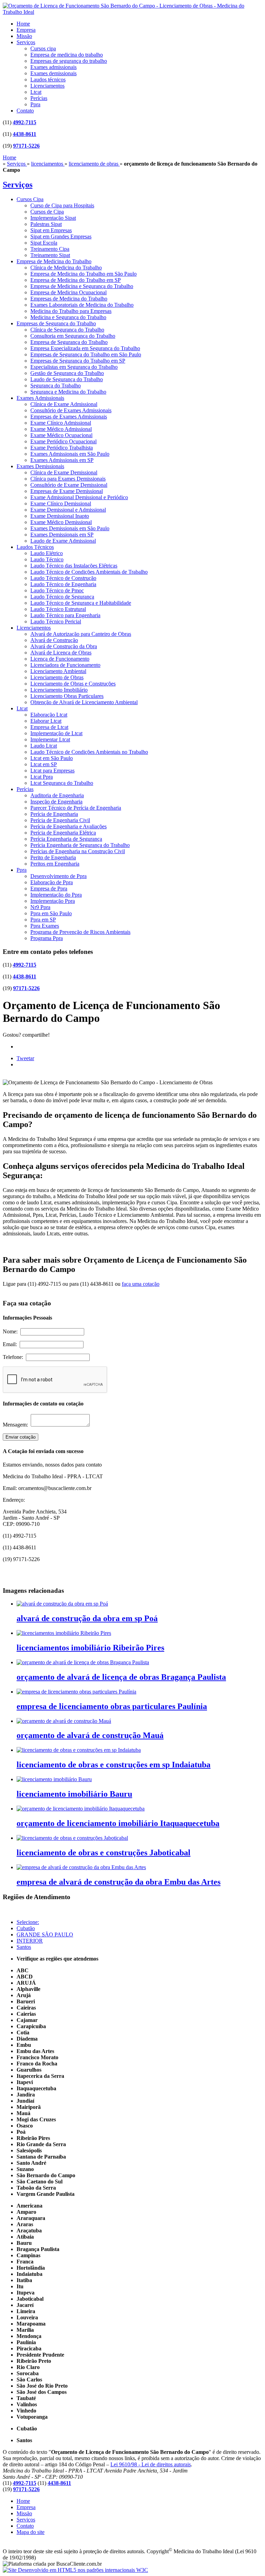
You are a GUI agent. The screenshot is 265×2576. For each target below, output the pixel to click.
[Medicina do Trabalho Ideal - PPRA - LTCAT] (132, 12)
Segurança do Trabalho (56, 386)
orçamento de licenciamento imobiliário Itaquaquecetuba (118, 1823)
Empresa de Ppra (49, 889)
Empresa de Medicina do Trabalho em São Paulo (84, 274)
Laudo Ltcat (44, 746)
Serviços (26, 42)
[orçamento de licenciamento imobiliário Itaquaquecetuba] (81, 1809)
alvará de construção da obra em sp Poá (87, 1618)
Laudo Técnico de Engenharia (63, 584)
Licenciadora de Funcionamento (65, 665)
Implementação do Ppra (56, 895)
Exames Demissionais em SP (62, 535)
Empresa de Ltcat (49, 727)
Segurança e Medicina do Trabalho (68, 392)
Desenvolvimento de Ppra (58, 876)
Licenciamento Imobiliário (59, 690)
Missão (24, 36)
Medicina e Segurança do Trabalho (68, 317)
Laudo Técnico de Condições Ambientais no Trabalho (89, 752)
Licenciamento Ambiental (58, 671)
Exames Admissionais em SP (62, 460)
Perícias (39, 98)
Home (23, 24)
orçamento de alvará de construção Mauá (90, 1735)
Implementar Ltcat (50, 739)
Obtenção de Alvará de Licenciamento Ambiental (84, 702)
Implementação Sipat (53, 218)
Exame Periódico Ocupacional (63, 441)
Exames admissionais (53, 67)
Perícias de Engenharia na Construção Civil (78, 851)
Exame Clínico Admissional (61, 423)
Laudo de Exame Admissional (63, 541)
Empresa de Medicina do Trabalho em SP (76, 280)
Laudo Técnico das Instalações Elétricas (74, 566)
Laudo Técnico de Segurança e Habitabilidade (81, 603)
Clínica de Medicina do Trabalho (66, 268)
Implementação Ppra (53, 901)
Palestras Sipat (46, 224)
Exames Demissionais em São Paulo (70, 528)
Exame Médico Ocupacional (61, 435)
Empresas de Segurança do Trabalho (56, 323)
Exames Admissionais (40, 398)
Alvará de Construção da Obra (64, 646)
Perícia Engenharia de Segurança (66, 839)
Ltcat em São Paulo (52, 758)
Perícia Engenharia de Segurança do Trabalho (80, 845)
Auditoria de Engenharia (57, 795)
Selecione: (28, 1922)
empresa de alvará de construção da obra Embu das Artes (119, 1882)
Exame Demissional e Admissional (68, 510)
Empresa (26, 30)
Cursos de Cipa (47, 212)
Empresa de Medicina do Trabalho (54, 261)
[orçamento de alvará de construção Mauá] (64, 1721)
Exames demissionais (53, 73)
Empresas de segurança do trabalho (69, 61)
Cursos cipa (43, 48)
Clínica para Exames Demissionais (68, 479)
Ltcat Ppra (42, 777)
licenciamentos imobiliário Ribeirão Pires (90, 1648)
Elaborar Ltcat (46, 721)
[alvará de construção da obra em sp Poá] (62, 1604)
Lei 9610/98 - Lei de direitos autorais (151, 2464)
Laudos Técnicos (35, 547)
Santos (24, 1947)
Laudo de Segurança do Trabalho (67, 379)
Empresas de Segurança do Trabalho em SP (78, 361)
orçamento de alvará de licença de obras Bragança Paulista (121, 1677)
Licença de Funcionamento (60, 659)
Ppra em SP (43, 920)
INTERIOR (30, 1941)
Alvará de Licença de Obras (61, 653)
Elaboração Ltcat (49, 715)
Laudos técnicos (48, 80)
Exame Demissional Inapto (60, 516)
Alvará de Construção (54, 640)
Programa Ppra (47, 938)
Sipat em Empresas (51, 230)
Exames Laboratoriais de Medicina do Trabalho (82, 305)
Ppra (35, 104)
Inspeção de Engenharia (56, 802)
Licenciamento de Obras (57, 677)
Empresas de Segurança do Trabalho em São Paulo (86, 354)
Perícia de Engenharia (54, 814)
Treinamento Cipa (50, 249)
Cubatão (26, 1928)
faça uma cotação (141, 1284)
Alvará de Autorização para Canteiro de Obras (81, 634)
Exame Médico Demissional (61, 522)
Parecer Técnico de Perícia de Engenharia (76, 808)
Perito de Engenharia (53, 857)
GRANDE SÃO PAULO (45, 1935)
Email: (11, 1344)
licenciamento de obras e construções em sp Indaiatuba (114, 1765)
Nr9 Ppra (40, 907)
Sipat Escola (44, 243)
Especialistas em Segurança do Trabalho (74, 367)
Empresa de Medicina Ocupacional (68, 292)
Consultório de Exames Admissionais (71, 410)
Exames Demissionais (40, 466)
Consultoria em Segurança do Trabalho (73, 336)
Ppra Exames (45, 926)
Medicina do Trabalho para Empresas (71, 311)
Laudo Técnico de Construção (63, 578)
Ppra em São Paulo (51, 913)
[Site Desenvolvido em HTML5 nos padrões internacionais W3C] (75, 2570)
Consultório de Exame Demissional (69, 485)
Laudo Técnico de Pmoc (57, 590)
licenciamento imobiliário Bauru (74, 1794)
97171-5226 (26, 146)
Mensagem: (17, 1425)
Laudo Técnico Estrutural (58, 609)
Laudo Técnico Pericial (56, 621)
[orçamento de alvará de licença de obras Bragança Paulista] (83, 1662)
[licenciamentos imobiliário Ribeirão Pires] (64, 1633)
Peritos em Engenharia (55, 864)
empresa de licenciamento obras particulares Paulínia (112, 1706)
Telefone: (14, 1357)
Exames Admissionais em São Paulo (70, 454)
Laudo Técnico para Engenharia (65, 615)
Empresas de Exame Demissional (67, 491)
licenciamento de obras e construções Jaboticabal (104, 1853)
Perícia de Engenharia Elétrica (63, 833)
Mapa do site (31, 2532)
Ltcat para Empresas (52, 771)
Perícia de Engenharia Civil (60, 820)
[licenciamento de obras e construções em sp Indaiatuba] (79, 1750)
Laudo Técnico (47, 559)
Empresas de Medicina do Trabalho (69, 299)
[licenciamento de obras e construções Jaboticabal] (72, 1838)
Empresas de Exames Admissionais (69, 417)
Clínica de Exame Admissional (64, 404)
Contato (25, 111)
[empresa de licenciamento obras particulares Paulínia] (76, 1692)
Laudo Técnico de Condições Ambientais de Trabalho (89, 572)
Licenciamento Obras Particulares (67, 696)
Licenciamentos (47, 86)
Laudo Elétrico (47, 553)
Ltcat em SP (44, 764)
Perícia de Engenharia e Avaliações (68, 826)
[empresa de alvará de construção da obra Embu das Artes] (81, 1867)
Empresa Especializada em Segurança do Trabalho (85, 348)
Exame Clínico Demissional (61, 504)
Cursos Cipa (30, 199)
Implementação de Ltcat (56, 733)
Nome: (12, 1331)
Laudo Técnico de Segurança (62, 597)
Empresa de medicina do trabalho (67, 55)
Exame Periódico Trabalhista (62, 448)
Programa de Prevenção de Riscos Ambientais (80, 932)
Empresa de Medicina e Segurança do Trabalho (82, 286)
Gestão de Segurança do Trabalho (67, 373)
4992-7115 (24, 122)
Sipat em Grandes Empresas (61, 236)
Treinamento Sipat (50, 255)
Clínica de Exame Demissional (64, 472)
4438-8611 (24, 134)
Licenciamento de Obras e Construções (73, 684)
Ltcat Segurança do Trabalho (62, 783)
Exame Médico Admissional (61, 429)
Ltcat (36, 92)
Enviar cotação (21, 1437)
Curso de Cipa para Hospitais (62, 205)
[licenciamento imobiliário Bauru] (54, 1779)
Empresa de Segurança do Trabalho (69, 342)
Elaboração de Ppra (52, 882)
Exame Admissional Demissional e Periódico (79, 497)
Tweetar (25, 1058)
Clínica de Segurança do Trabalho (67, 330)
